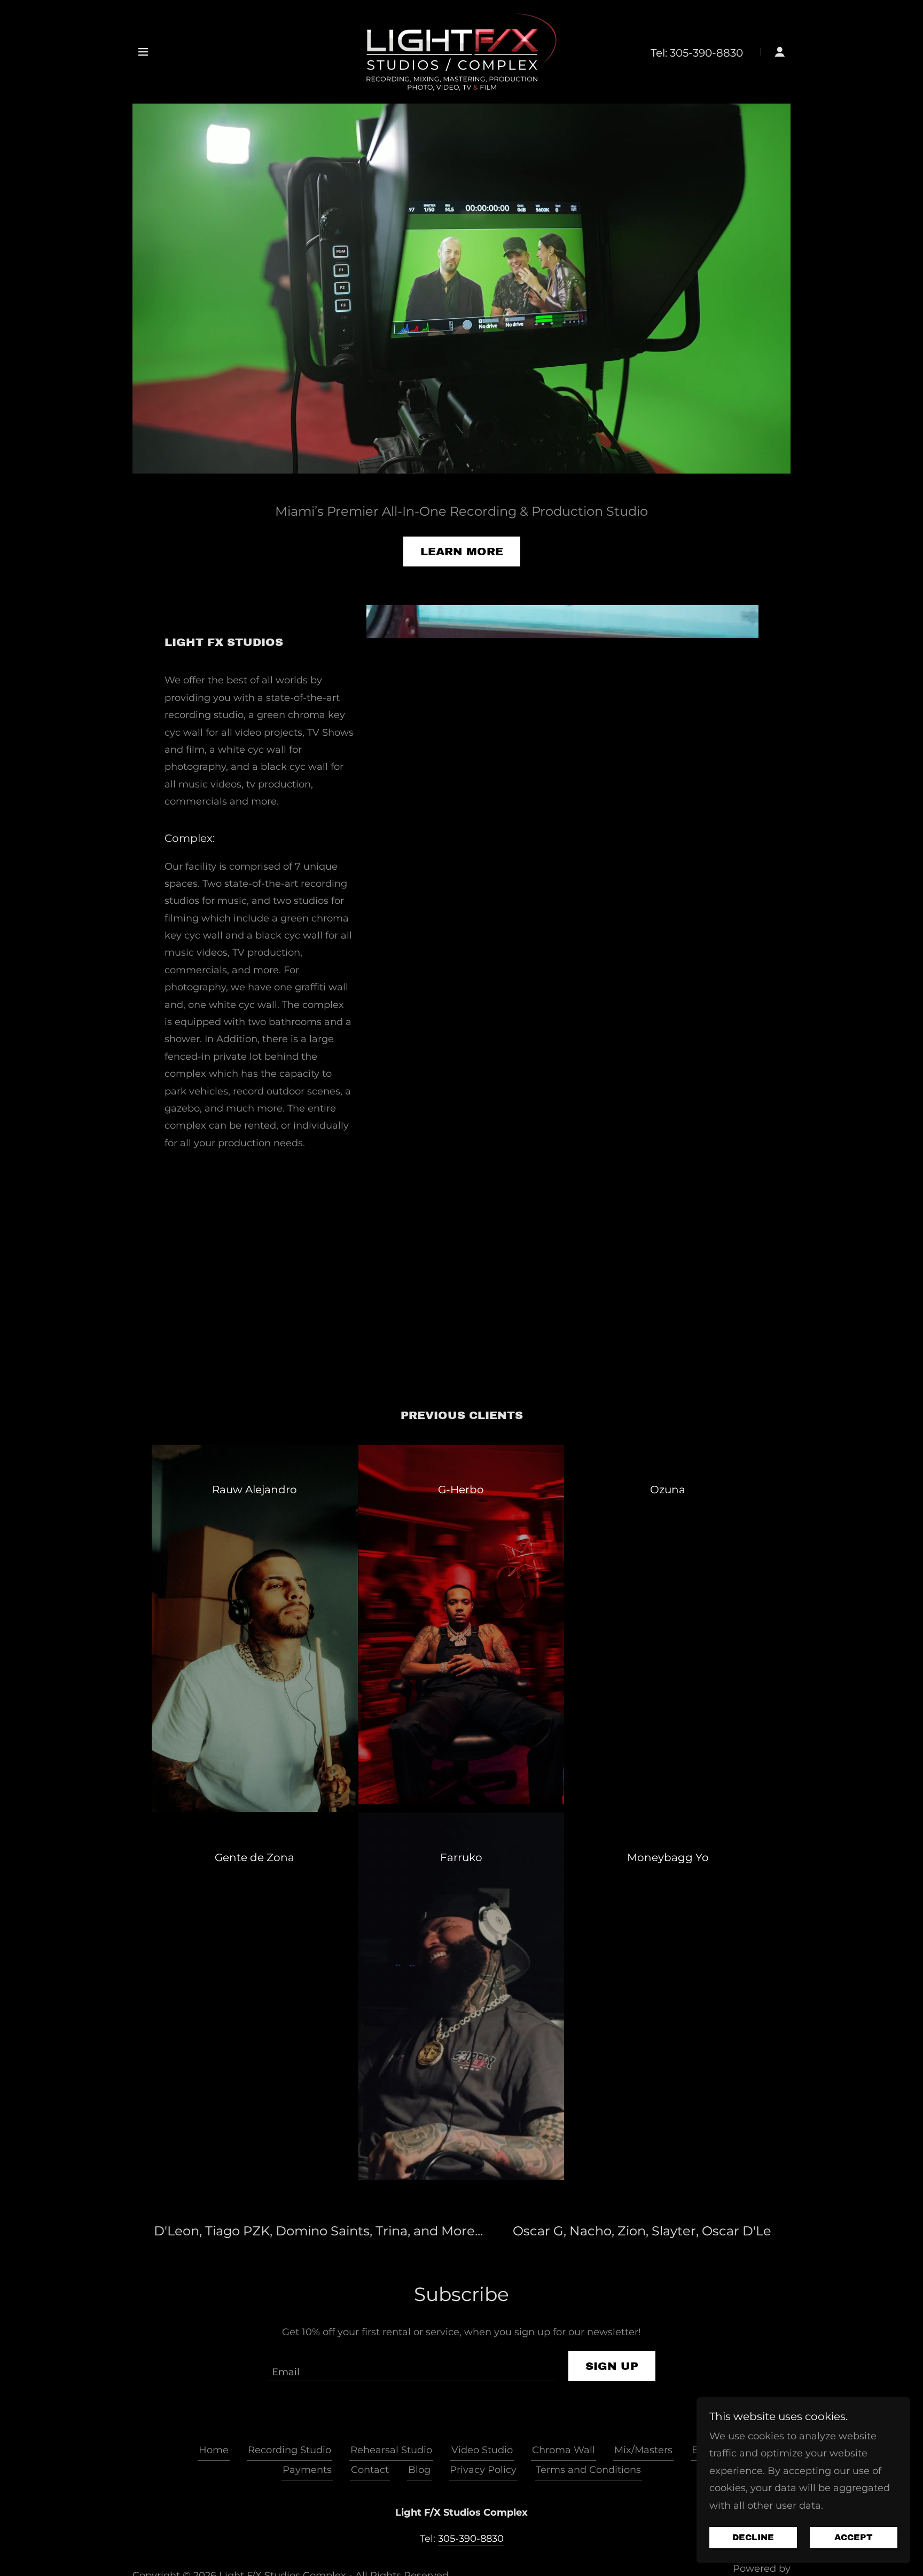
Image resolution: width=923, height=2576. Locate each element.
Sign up (612, 2366)
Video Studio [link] (482, 2450)
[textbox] (411, 2366)
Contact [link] (370, 2470)
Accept (854, 2538)
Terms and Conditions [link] (588, 2470)
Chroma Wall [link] (564, 2450)
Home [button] (214, 2450)
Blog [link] (419, 2470)
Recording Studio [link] (290, 2450)
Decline (753, 2538)
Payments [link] (307, 2470)
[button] (143, 52)
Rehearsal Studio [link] (391, 2450)
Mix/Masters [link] (643, 2450)
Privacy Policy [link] (483, 2470)
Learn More (462, 552)
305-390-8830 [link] (706, 53)
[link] (461, 51)
